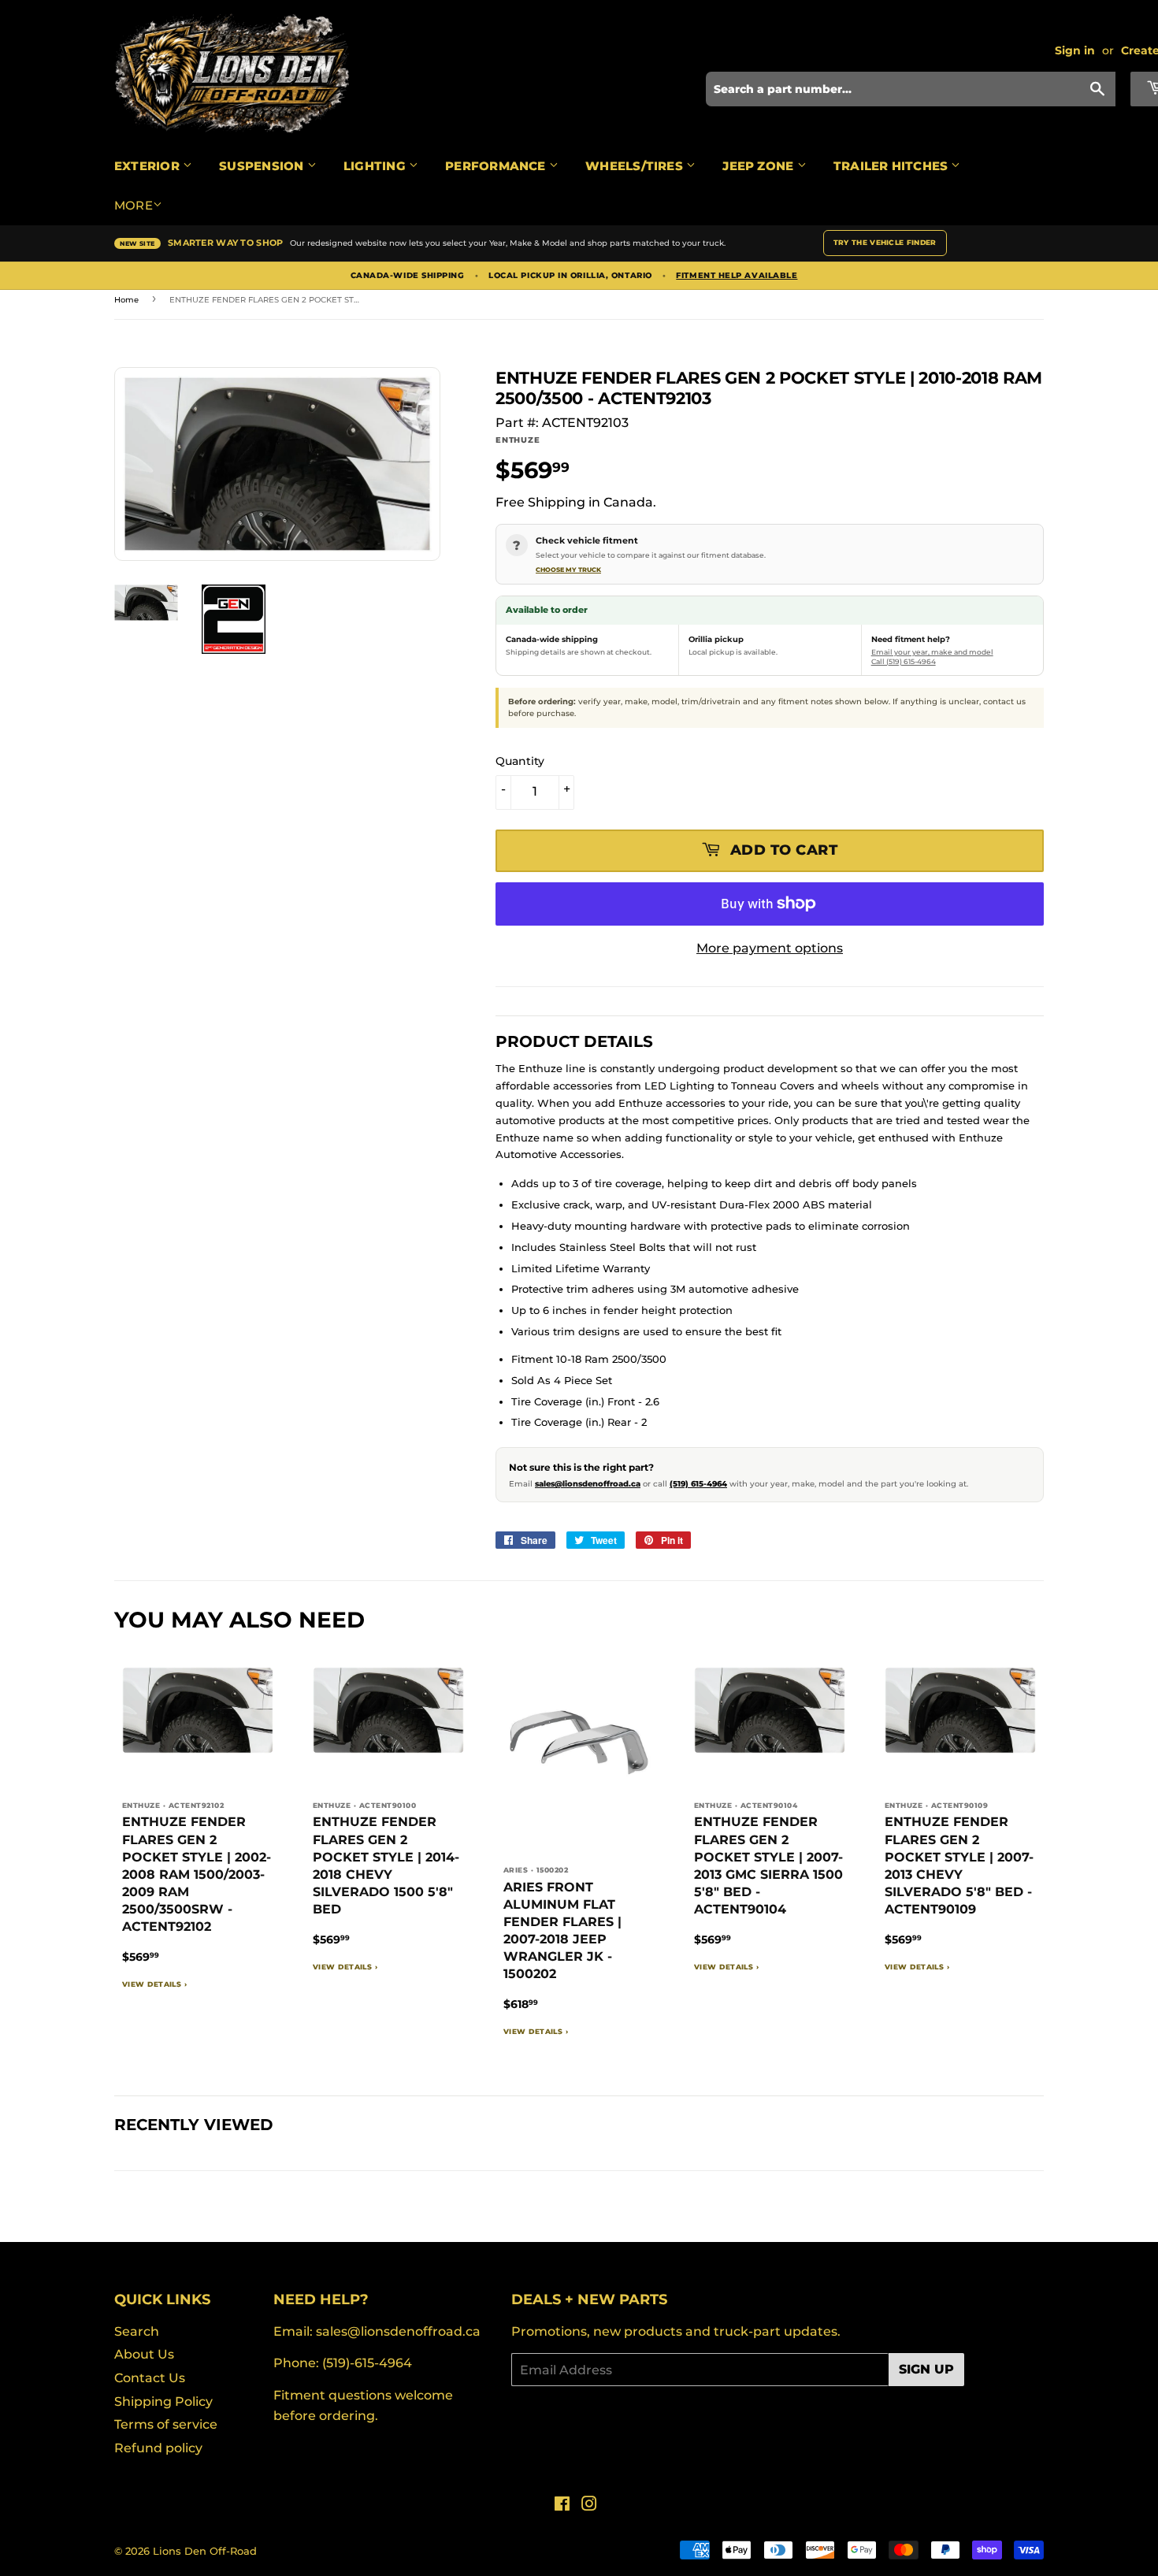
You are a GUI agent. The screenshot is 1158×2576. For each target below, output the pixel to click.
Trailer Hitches (893, 166)
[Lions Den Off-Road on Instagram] (589, 2505)
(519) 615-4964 (698, 1484)
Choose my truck (568, 570)
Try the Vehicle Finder (885, 242)
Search (137, 2331)
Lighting (376, 166)
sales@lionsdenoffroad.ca (588, 1484)
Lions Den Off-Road (205, 2551)
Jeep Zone (759, 166)
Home (126, 300)
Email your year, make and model (932, 652)
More (134, 205)
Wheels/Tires (636, 166)
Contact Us (150, 2378)
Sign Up (926, 2369)
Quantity (520, 761)
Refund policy (158, 2448)
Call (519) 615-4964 (904, 661)
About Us (144, 2354)
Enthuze (518, 440)
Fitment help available (737, 276)
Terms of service (166, 2424)
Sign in (1075, 50)
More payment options (770, 948)
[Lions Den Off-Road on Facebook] (562, 2505)
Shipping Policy (163, 2402)
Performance (497, 166)
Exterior (148, 166)
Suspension (263, 166)
